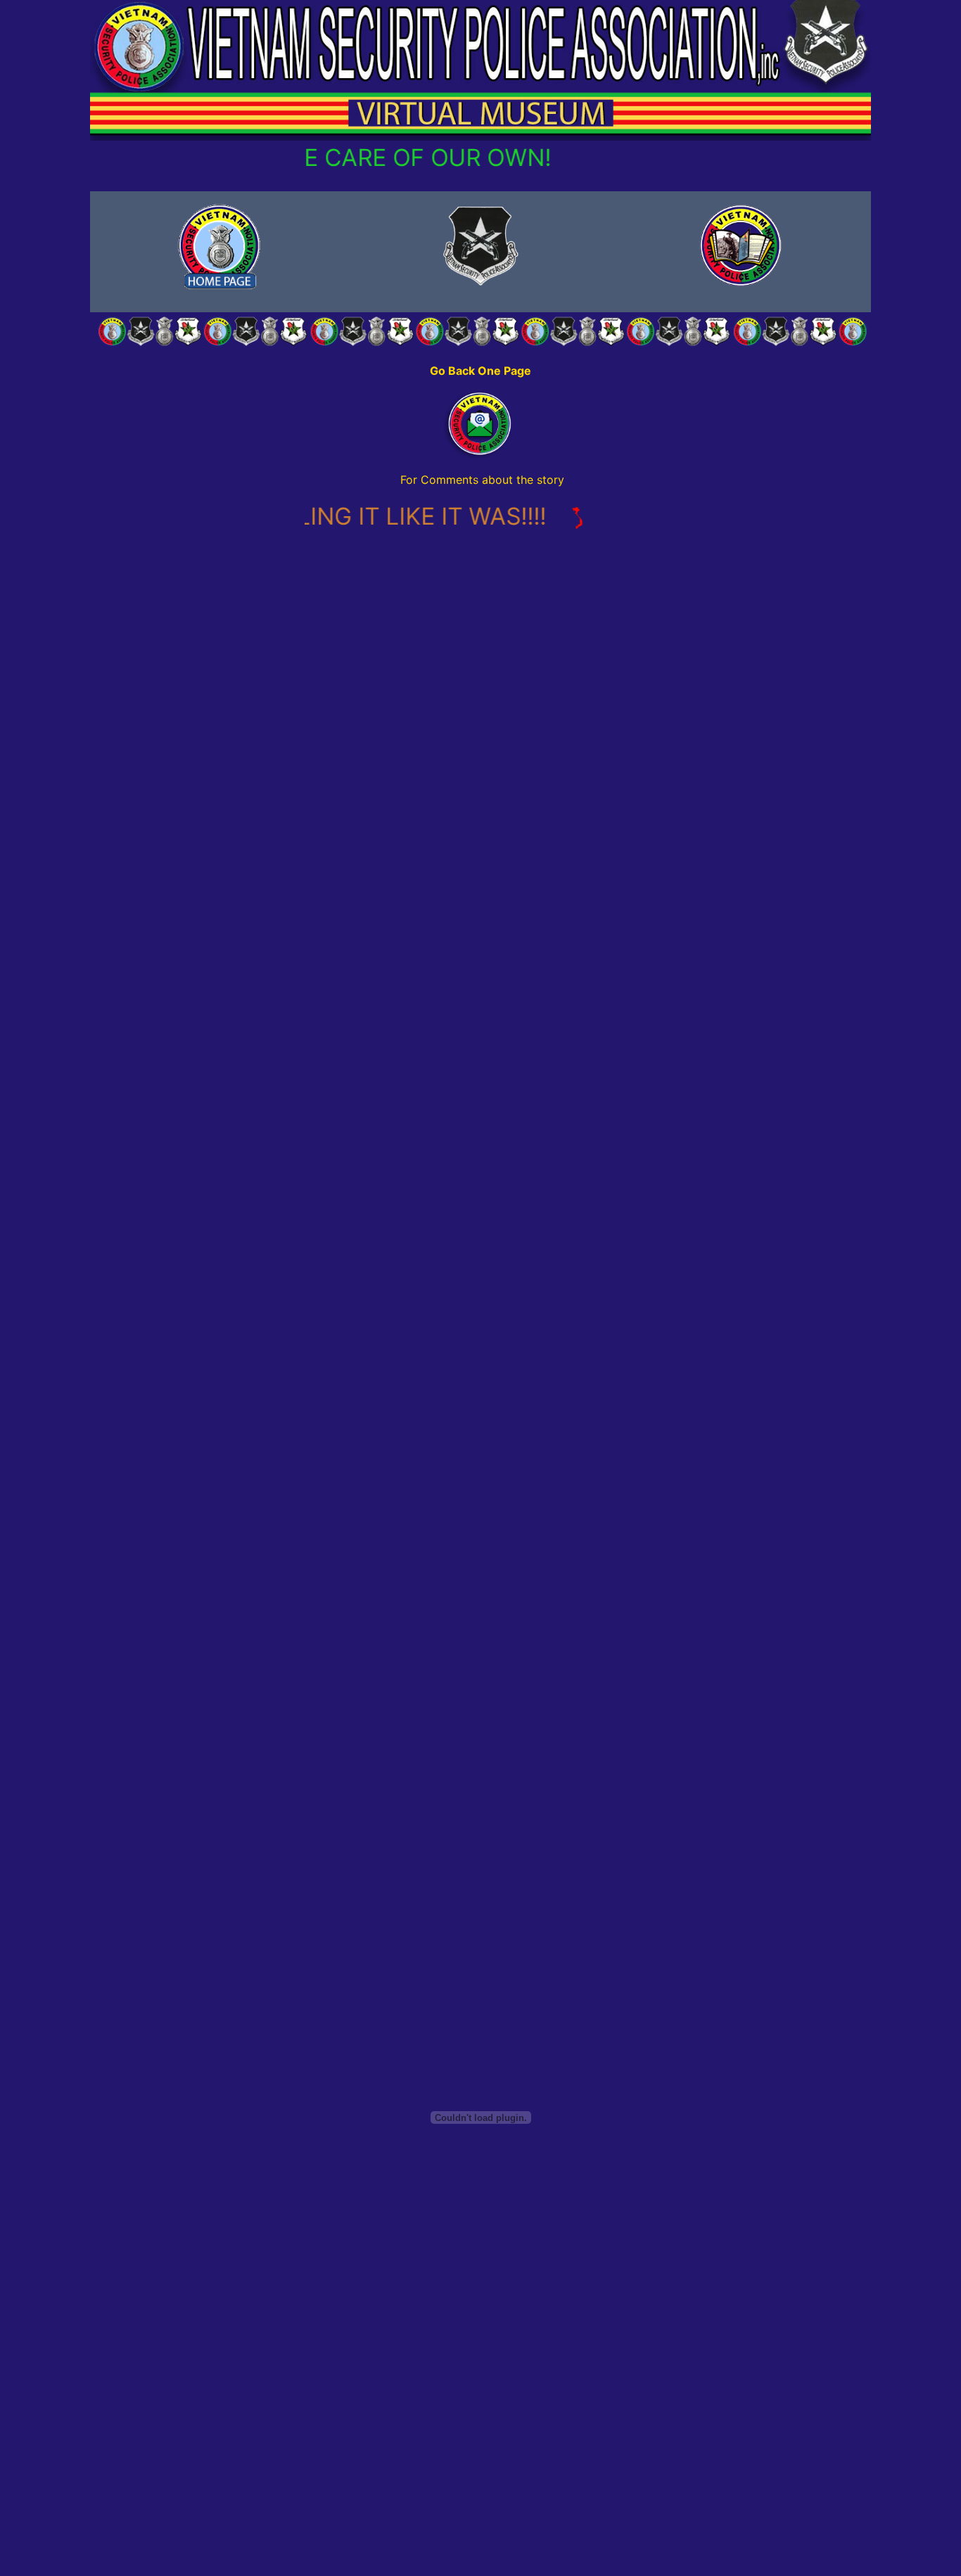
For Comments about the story (482, 480)
